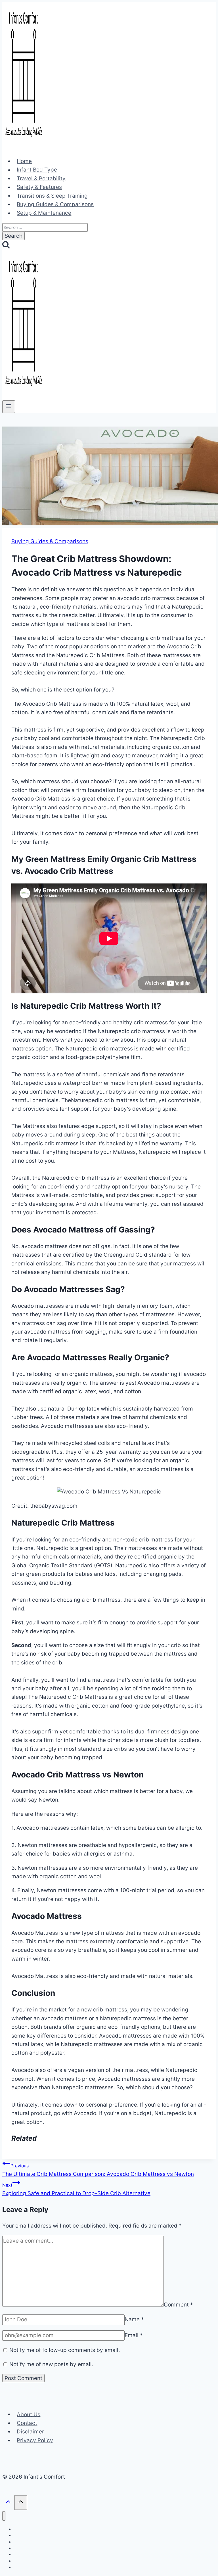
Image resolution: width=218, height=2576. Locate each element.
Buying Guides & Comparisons (55, 204)
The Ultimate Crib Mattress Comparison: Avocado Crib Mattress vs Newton (98, 2170)
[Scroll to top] (8, 2503)
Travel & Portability (41, 178)
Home (24, 161)
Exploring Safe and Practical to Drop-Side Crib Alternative (76, 2190)
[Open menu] (9, 407)
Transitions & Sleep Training (52, 196)
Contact (27, 2423)
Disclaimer (30, 2432)
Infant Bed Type (37, 170)
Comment (178, 2305)
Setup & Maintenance (44, 213)
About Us (29, 2414)
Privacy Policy (35, 2440)
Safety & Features (39, 187)
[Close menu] (4, 2516)
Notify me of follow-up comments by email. (65, 2350)
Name (134, 2319)
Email (134, 2335)
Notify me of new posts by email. (51, 2364)
